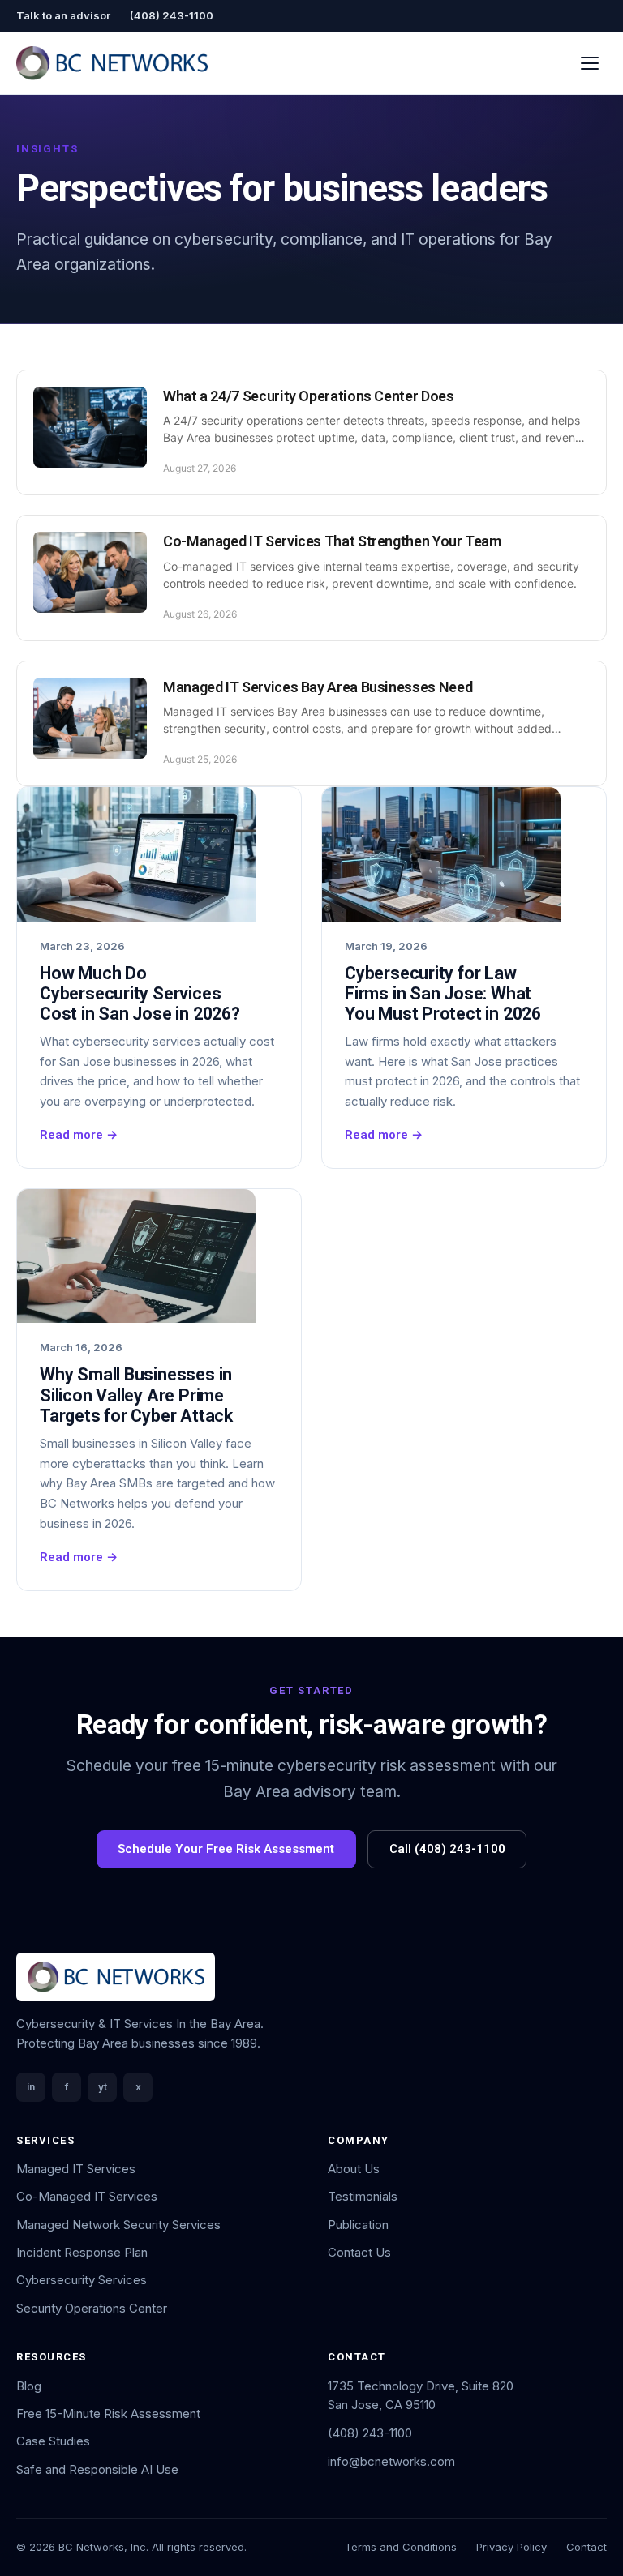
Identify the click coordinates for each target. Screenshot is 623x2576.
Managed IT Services (76, 2169)
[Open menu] (590, 63)
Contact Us (359, 2252)
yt (103, 2087)
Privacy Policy (511, 2547)
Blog (29, 2386)
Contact (586, 2547)
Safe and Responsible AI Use (97, 2469)
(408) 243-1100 (172, 15)
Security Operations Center (92, 2308)
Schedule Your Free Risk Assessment (226, 1849)
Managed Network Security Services (118, 2225)
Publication (358, 2225)
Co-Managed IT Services (87, 2196)
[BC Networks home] (112, 63)
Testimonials (363, 2196)
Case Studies (53, 2441)
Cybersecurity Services (82, 2280)
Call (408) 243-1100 (447, 1849)
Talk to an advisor (63, 15)
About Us (354, 2169)
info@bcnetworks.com (391, 2461)
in (31, 2087)
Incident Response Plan (82, 2252)
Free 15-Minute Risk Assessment (108, 2413)
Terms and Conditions (401, 2547)
